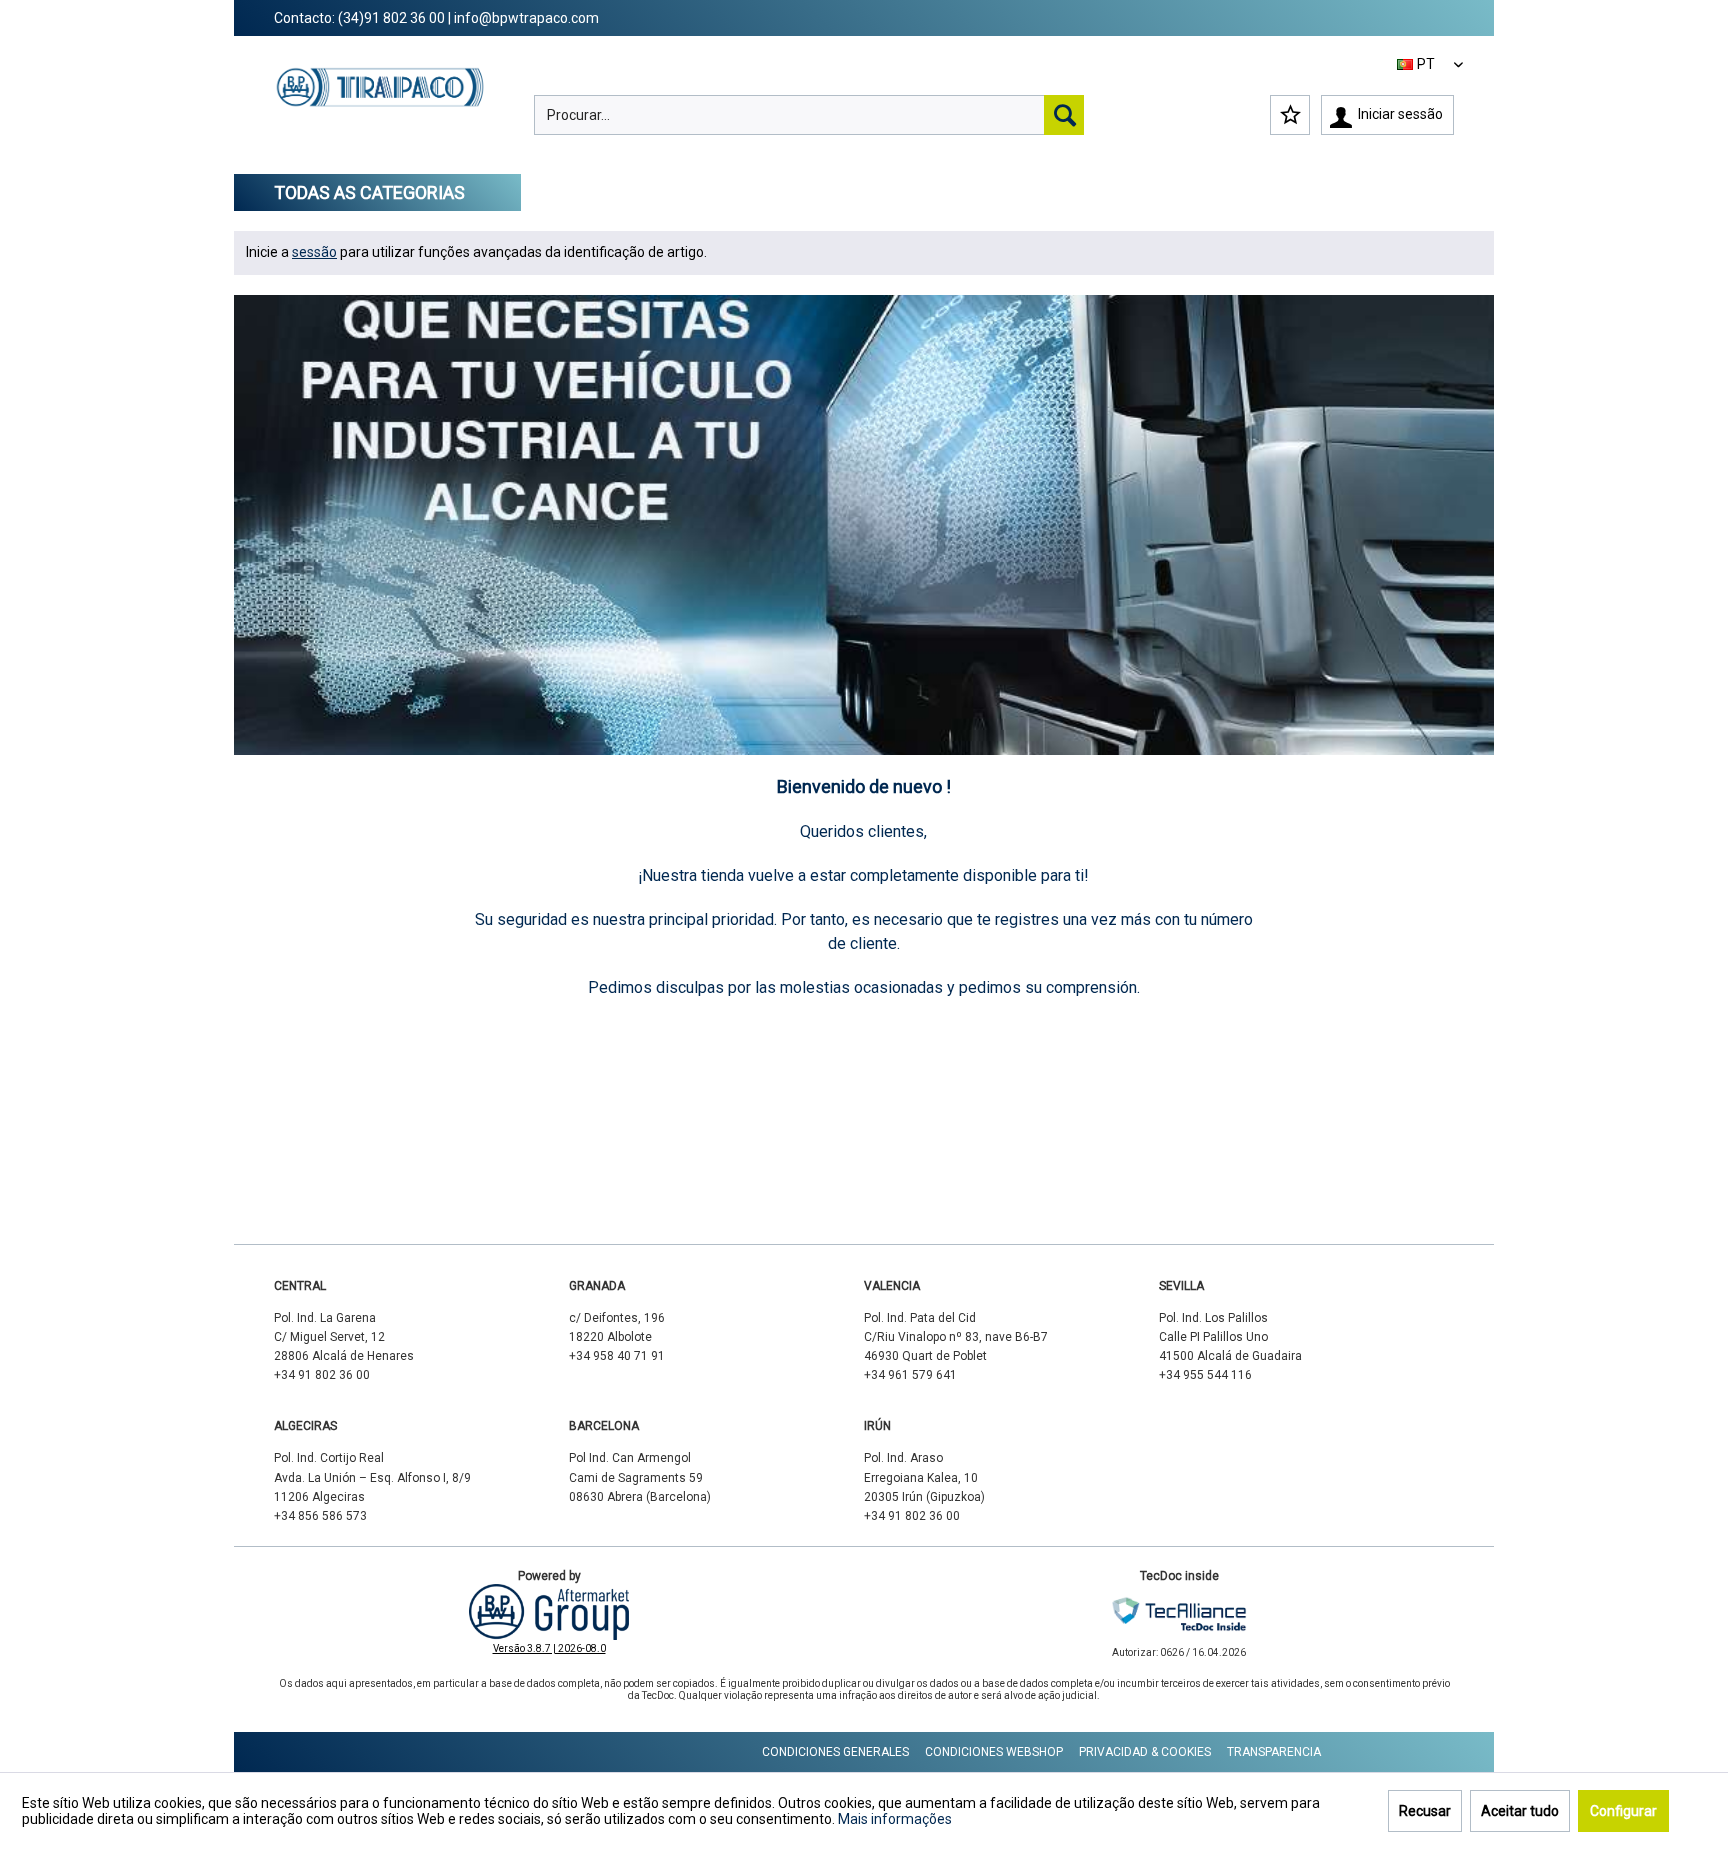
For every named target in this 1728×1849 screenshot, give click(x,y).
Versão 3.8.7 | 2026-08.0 (549, 1648)
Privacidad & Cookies (1145, 1752)
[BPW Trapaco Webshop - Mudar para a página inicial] (380, 106)
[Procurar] (1064, 115)
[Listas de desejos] (1290, 115)
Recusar (1425, 1811)
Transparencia (1274, 1752)
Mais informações (895, 1819)
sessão (314, 252)
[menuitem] (809, 115)
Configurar (1623, 1811)
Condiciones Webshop (994, 1752)
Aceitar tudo (1520, 1811)
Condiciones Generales (835, 1752)
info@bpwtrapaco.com (526, 18)
